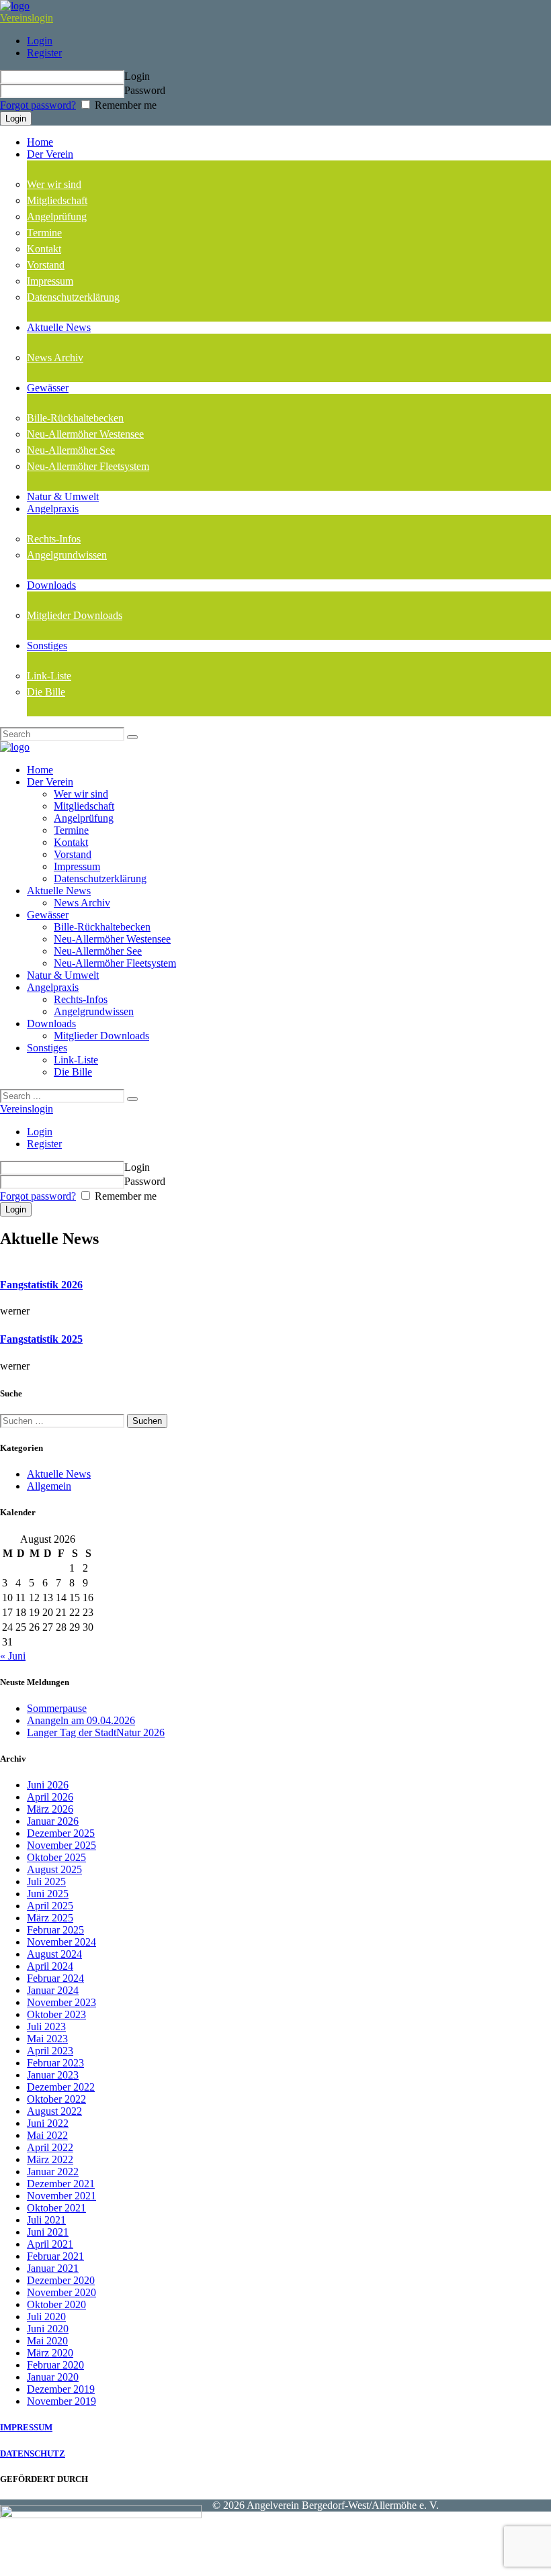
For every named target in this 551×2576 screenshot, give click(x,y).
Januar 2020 (53, 2377)
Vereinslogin (27, 18)
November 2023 (61, 2002)
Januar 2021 (53, 2268)
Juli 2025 (46, 1881)
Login (40, 41)
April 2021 (50, 2244)
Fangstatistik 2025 (41, 1339)
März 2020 (50, 2353)
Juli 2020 (46, 2317)
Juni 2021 (48, 2232)
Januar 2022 (53, 2172)
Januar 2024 (53, 1990)
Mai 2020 (47, 2341)
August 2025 (54, 1869)
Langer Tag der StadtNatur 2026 (96, 1732)
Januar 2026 (53, 1821)
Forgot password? (38, 105)
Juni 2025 (48, 1894)
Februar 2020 (55, 2365)
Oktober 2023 (56, 2014)
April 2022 (50, 2147)
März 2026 (50, 1809)
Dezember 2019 (61, 2389)
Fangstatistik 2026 (41, 1285)
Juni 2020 (48, 2329)
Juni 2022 (48, 2123)
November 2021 (61, 2196)
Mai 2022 (47, 2135)
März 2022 (50, 2159)
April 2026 (50, 1797)
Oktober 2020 (56, 2304)
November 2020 (61, 2292)
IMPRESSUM (26, 2427)
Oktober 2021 (56, 2208)
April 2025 (50, 1906)
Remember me (124, 105)
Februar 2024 (55, 1978)
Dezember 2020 (61, 2280)
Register (44, 53)
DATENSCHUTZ (33, 2453)
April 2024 (50, 1966)
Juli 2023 (46, 2026)
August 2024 (54, 1954)
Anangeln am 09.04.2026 (81, 1720)
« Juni (13, 1656)
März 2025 (50, 1918)
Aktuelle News (59, 1474)
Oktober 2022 (56, 2099)
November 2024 (61, 1942)
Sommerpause (57, 1708)
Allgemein (49, 1486)
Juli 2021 (46, 2220)
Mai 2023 (47, 2039)
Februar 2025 (55, 1930)
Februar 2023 (55, 2063)
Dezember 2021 (61, 2184)
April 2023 (50, 2051)
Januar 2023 (53, 2075)
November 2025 (61, 1845)
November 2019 (61, 2401)
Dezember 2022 (61, 2087)
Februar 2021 (55, 2256)
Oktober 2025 (56, 1857)
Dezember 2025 (61, 1833)
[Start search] (132, 1099)
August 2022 (54, 2111)
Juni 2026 (48, 1785)
